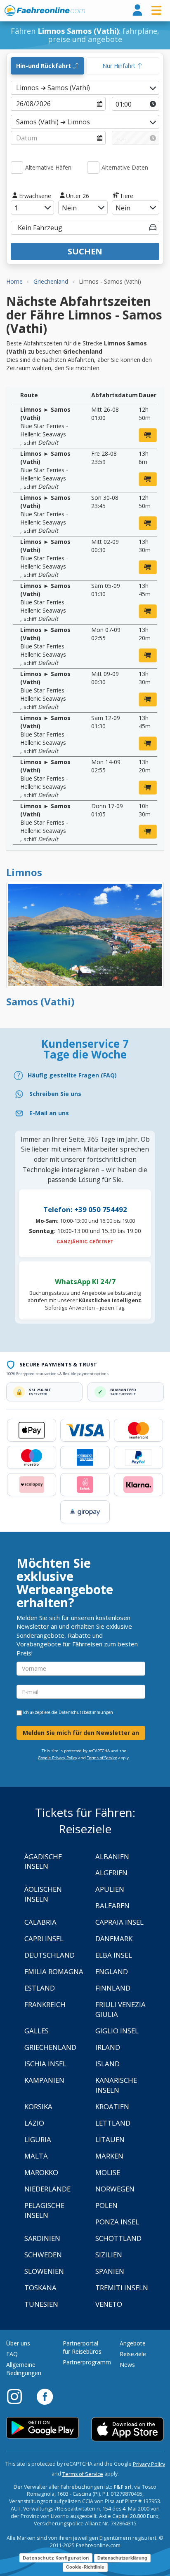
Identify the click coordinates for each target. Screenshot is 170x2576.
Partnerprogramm (87, 2362)
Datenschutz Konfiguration (56, 2558)
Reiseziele (133, 2354)
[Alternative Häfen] (17, 168)
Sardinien (42, 2238)
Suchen (85, 251)
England (112, 1971)
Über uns (18, 2343)
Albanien (112, 1857)
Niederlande (47, 2189)
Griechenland (50, 2047)
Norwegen (115, 2189)
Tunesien (41, 2304)
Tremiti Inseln (122, 2288)
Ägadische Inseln (43, 1861)
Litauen (110, 2139)
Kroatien (112, 2106)
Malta (36, 2156)
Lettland (113, 2123)
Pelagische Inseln (44, 2210)
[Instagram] (19, 2396)
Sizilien (109, 2255)
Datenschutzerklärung (122, 2558)
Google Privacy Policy (58, 1758)
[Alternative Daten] (93, 168)
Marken (109, 2156)
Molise (108, 2172)
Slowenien (44, 2271)
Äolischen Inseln (43, 1894)
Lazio (34, 2123)
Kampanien (44, 2080)
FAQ (12, 2354)
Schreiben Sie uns (55, 1094)
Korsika (38, 2106)
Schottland (118, 2238)
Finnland (113, 1988)
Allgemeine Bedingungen (24, 2369)
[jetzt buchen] (148, 435)
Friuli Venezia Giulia (120, 2009)
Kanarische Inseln (116, 2085)
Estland (40, 1988)
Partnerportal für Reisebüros (82, 2347)
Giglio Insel (117, 2031)
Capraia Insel (119, 1922)
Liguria (38, 2139)
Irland (108, 2047)
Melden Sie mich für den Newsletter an (81, 1733)
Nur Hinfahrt (120, 66)
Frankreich (45, 2004)
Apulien (110, 1889)
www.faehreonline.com (45, 11)
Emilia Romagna (54, 1971)
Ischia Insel (45, 2064)
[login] (137, 10)
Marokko (41, 2172)
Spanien (110, 2271)
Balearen (112, 1906)
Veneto (109, 2304)
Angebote (133, 2343)
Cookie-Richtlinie (85, 2567)
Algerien (111, 1873)
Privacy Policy (149, 2464)
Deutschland (50, 1955)
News (127, 2365)
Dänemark (114, 1938)
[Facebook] (45, 2396)
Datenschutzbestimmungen (86, 1712)
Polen (106, 2205)
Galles (37, 2031)
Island (107, 2064)
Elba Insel (114, 1955)
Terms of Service (102, 1758)
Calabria (40, 1922)
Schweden (43, 2255)
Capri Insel (44, 1938)
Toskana (40, 2288)
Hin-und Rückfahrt (44, 66)
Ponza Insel (117, 2222)
